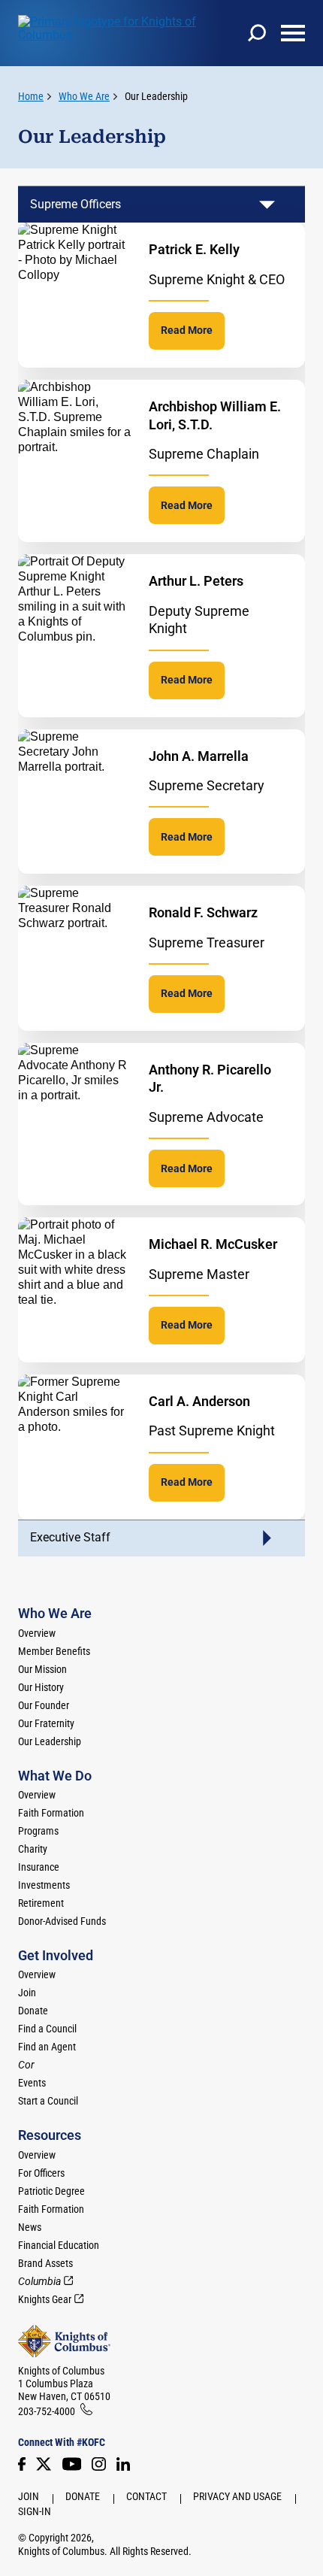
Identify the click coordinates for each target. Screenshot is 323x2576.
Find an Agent (47, 2047)
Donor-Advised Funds (62, 1921)
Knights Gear (45, 2299)
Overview (37, 1633)
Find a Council (47, 2029)
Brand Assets (45, 2263)
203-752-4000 (47, 2411)
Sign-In (35, 2511)
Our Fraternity (46, 1723)
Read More (187, 330)
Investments (44, 1885)
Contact (146, 2496)
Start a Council (48, 2101)
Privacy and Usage (237, 2496)
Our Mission (42, 1669)
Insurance (39, 1867)
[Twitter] (44, 2464)
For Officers (41, 2173)
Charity (33, 1849)
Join (27, 1993)
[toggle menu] (293, 33)
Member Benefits (54, 1651)
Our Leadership (156, 96)
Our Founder (44, 1705)
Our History (41, 1687)
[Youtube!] (72, 2464)
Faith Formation (51, 1813)
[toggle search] (257, 33)
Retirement (41, 1903)
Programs (38, 1831)
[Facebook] (22, 2464)
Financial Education (59, 2245)
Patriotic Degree (51, 2191)
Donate (33, 2011)
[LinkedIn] (123, 2464)
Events (32, 2083)
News (30, 2227)
